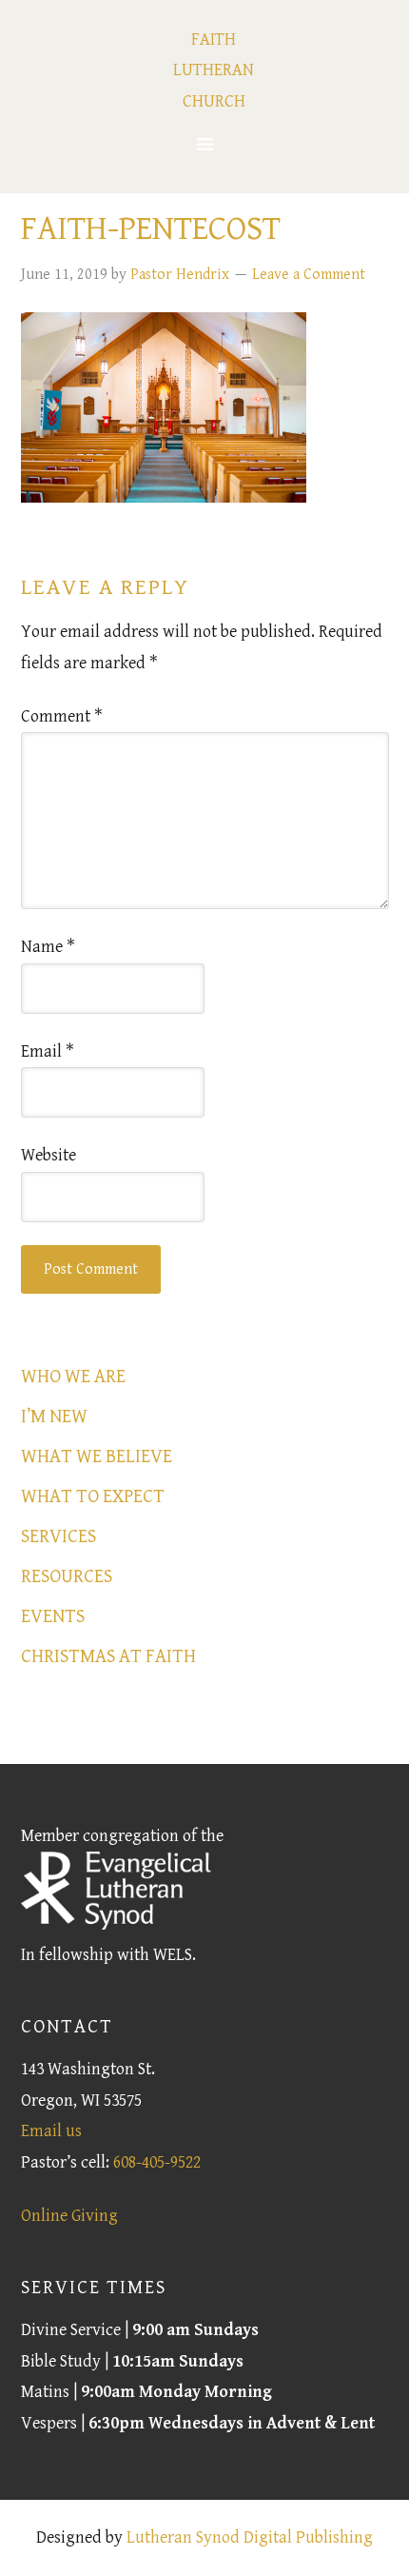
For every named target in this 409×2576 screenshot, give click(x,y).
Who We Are (73, 1377)
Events (53, 1617)
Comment (62, 716)
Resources (67, 1577)
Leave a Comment (309, 275)
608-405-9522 (157, 2162)
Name (48, 947)
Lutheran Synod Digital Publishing (250, 2537)
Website (49, 1155)
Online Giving (69, 2216)
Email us (51, 2131)
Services (58, 1537)
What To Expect (93, 1497)
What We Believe (97, 1457)
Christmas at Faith (108, 1657)
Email (48, 1051)
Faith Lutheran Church (214, 70)
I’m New (54, 1417)
